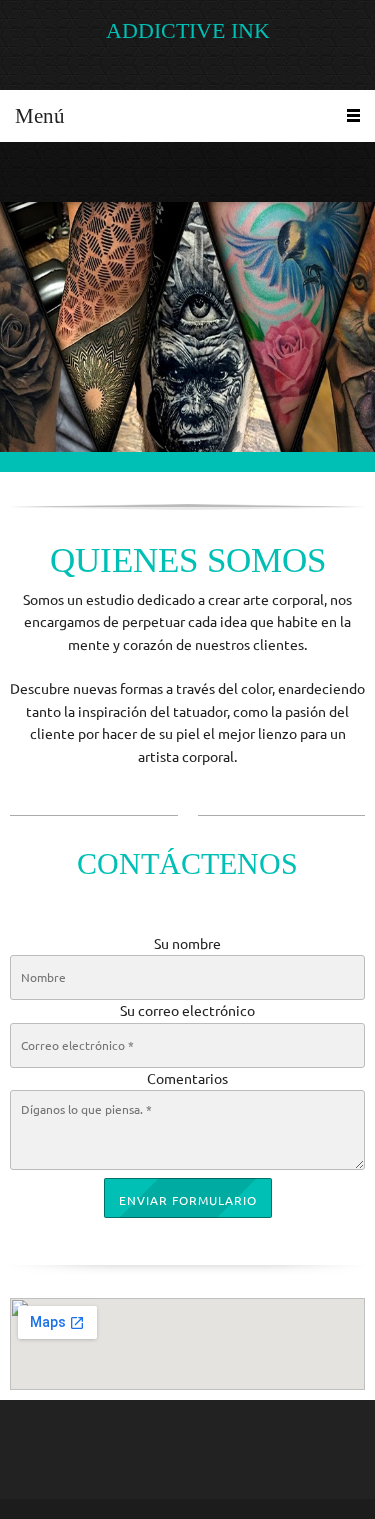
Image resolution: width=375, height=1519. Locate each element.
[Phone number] (25, 172)
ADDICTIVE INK (188, 31)
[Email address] (55, 172)
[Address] (85, 172)
